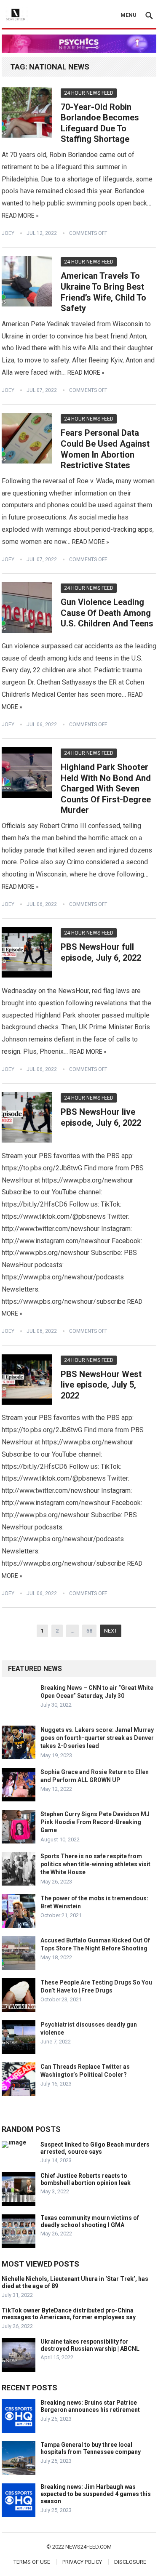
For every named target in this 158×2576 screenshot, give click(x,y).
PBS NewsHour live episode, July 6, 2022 (101, 1117)
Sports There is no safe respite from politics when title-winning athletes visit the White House (95, 1864)
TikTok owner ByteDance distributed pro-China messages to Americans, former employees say (69, 2314)
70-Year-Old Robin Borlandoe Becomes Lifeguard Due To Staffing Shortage (100, 123)
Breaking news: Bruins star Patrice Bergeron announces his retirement (90, 2406)
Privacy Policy (82, 2562)
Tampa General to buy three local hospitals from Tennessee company (91, 2448)
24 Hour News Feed (89, 93)
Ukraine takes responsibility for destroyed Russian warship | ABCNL (90, 2345)
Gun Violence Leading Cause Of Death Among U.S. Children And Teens (107, 613)
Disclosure (130, 2562)
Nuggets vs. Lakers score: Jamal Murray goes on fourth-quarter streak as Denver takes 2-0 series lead (97, 1738)
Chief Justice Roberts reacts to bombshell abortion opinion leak (86, 2179)
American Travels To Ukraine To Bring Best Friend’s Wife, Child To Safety (103, 292)
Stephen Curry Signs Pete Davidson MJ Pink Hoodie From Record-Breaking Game (95, 1822)
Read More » (20, 216)
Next (111, 1631)
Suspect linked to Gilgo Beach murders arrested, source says (95, 2148)
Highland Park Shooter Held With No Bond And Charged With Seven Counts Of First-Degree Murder (106, 789)
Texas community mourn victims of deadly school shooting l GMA (90, 2221)
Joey (8, 233)
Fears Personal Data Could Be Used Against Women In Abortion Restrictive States (105, 449)
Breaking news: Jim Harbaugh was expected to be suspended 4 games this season (96, 2494)
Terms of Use (32, 2562)
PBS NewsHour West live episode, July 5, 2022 (101, 1385)
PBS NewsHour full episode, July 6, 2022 (101, 952)
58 (89, 1631)
